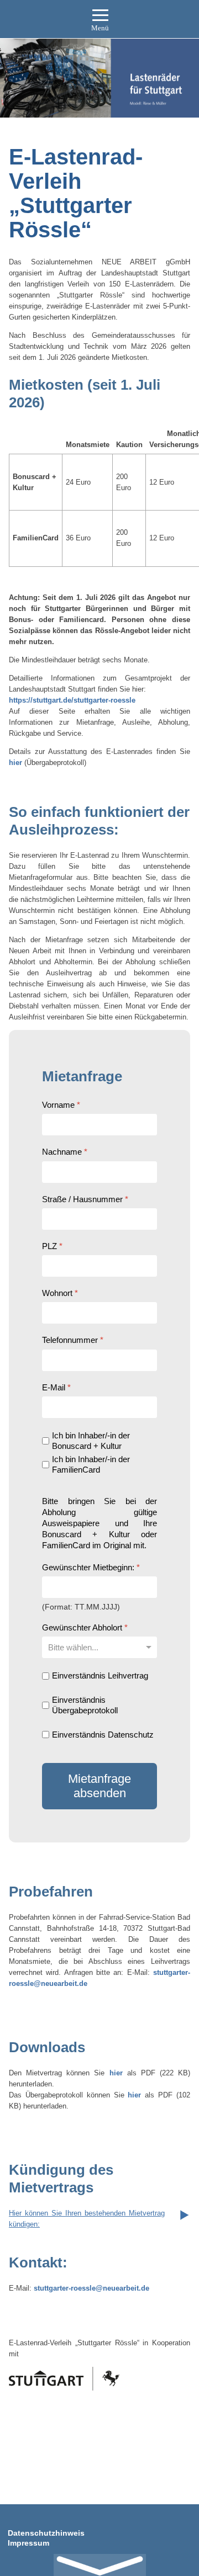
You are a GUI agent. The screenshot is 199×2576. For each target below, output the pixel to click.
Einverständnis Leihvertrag (100, 1675)
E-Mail (56, 1387)
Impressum (28, 2543)
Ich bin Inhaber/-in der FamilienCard (91, 1464)
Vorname (61, 1105)
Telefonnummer (73, 1340)
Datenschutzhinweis (46, 2533)
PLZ (52, 1245)
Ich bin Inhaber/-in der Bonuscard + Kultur (91, 1440)
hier (15, 763)
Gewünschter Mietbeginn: (91, 1567)
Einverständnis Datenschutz (103, 1734)
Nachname (65, 1152)
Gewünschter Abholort (85, 1627)
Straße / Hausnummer (85, 1199)
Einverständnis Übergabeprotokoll (85, 1705)
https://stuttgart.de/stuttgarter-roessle (72, 700)
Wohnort (60, 1293)
